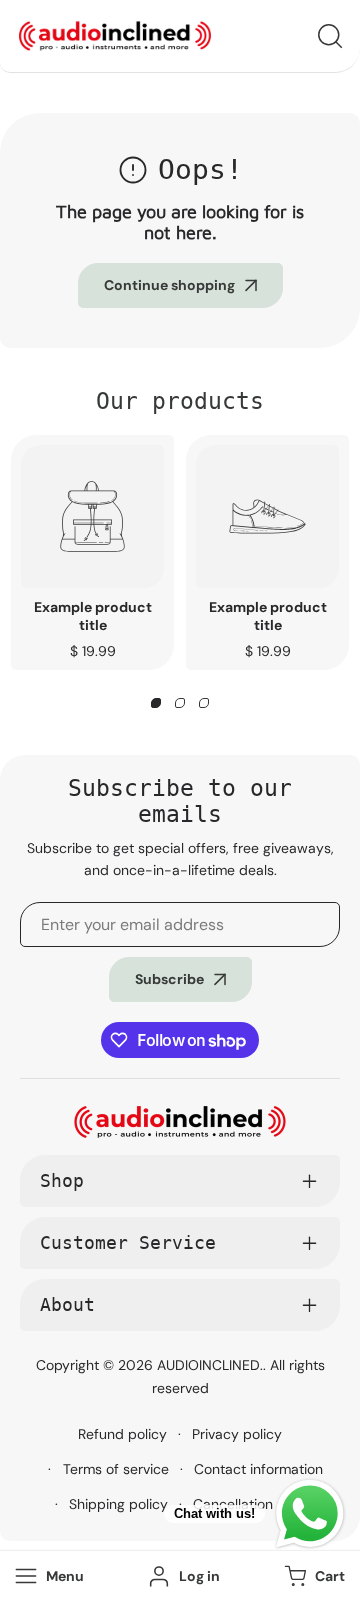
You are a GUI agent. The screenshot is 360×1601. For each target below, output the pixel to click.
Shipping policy (118, 1504)
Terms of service (116, 1469)
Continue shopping (169, 285)
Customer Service (128, 1242)
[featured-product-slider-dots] (156, 703)
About (67, 1304)
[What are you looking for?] (330, 36)
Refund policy (122, 1434)
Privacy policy (237, 1434)
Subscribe (169, 979)
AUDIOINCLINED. (210, 1365)
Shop (62, 1180)
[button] (312, 1576)
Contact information (258, 1469)
